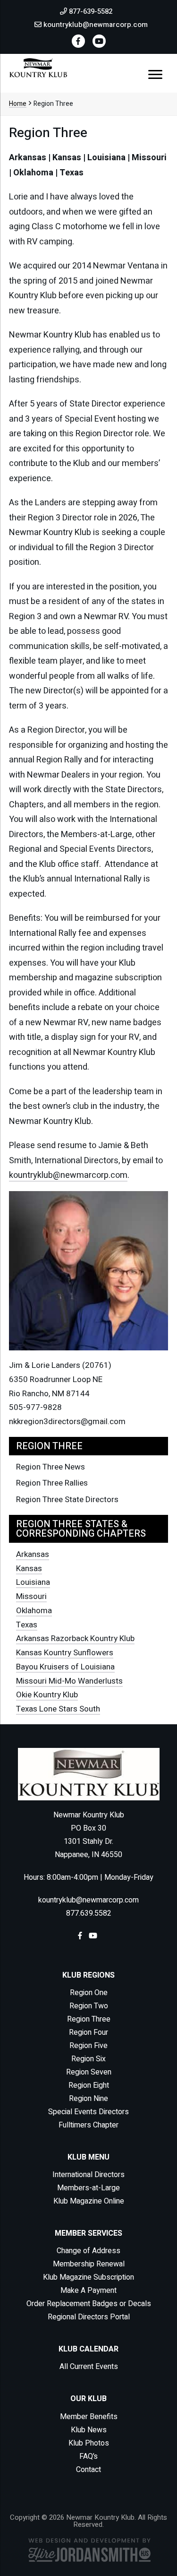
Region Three (89, 2019)
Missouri (31, 1596)
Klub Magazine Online (89, 2201)
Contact (88, 2470)
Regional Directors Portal (89, 2317)
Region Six (88, 2059)
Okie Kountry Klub (47, 1695)
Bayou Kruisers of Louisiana (65, 1667)
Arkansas (33, 1554)
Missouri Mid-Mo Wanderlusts (69, 1681)
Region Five (88, 2046)
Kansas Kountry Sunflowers (65, 1653)
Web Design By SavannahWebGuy (89, 2550)
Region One (89, 1993)
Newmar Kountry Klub (38, 68)
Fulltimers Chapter (88, 2125)
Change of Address (88, 2251)
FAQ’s (88, 2456)
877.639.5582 (89, 1913)
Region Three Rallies (52, 1483)
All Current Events (89, 2367)
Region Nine (88, 2099)
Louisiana (33, 1582)
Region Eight (89, 2085)
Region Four (88, 2032)
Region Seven (89, 2072)
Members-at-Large (88, 2188)
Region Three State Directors (67, 1500)
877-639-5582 (90, 11)
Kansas (29, 1569)
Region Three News (51, 1467)
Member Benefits (89, 2417)
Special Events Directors (88, 2112)
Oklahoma (34, 1611)
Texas (27, 1625)
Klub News (89, 2430)
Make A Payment (88, 2291)
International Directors (88, 2175)
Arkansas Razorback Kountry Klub (75, 1638)
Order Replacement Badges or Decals (89, 2304)
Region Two (89, 2006)
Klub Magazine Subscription (88, 2277)
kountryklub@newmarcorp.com (95, 25)
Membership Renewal (89, 2264)
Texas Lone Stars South (58, 1709)
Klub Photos (89, 2443)
